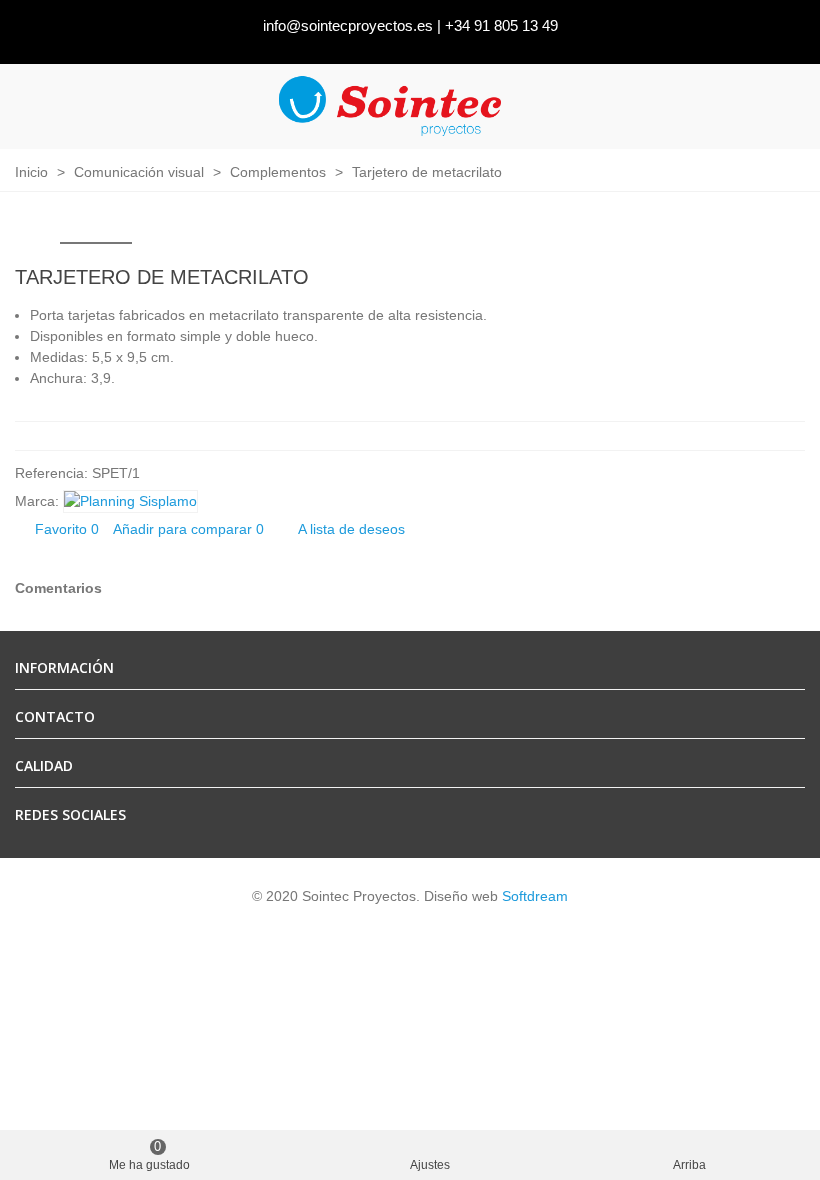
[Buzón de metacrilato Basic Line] (758, 280)
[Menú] (786, 106)
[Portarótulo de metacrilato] (790, 280)
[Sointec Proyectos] (391, 106)
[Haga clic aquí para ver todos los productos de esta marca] (130, 501)
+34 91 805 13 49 (501, 25)
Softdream (535, 896)
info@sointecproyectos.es (348, 25)
